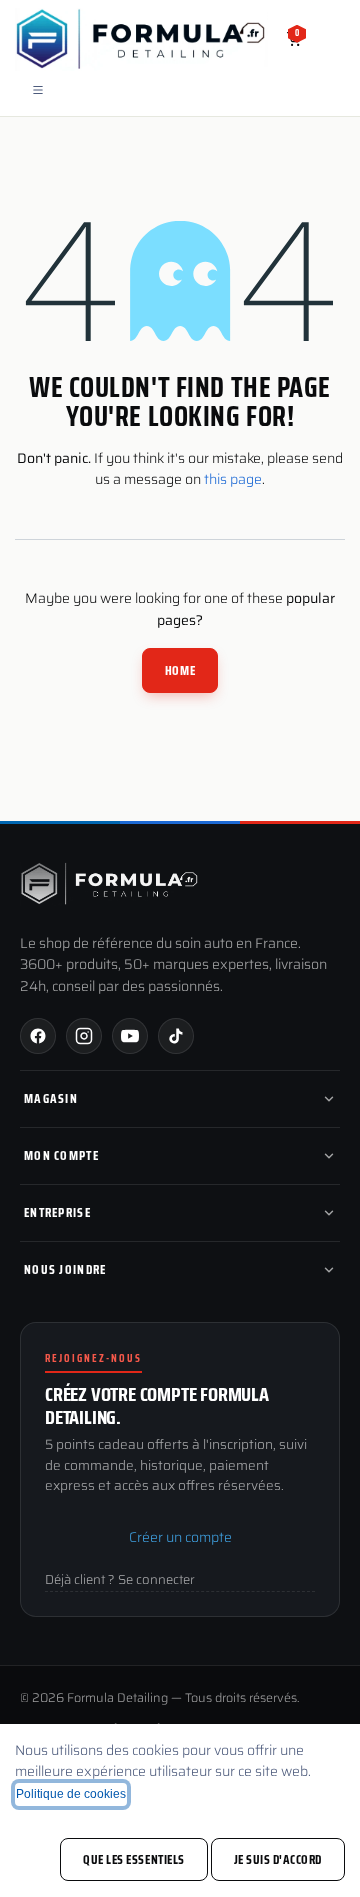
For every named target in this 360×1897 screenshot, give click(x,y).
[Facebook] (38, 1036)
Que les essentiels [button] (133, 1859)
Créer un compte (180, 1537)
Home (180, 670)
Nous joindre (65, 1269)
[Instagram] (84, 1036)
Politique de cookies (71, 1794)
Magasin (51, 1098)
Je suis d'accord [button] (278, 1859)
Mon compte (61, 1155)
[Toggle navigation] (38, 89)
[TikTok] (176, 1036)
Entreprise (57, 1212)
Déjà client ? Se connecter (120, 1580)
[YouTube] (130, 1036)
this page (233, 479)
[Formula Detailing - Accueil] (110, 884)
